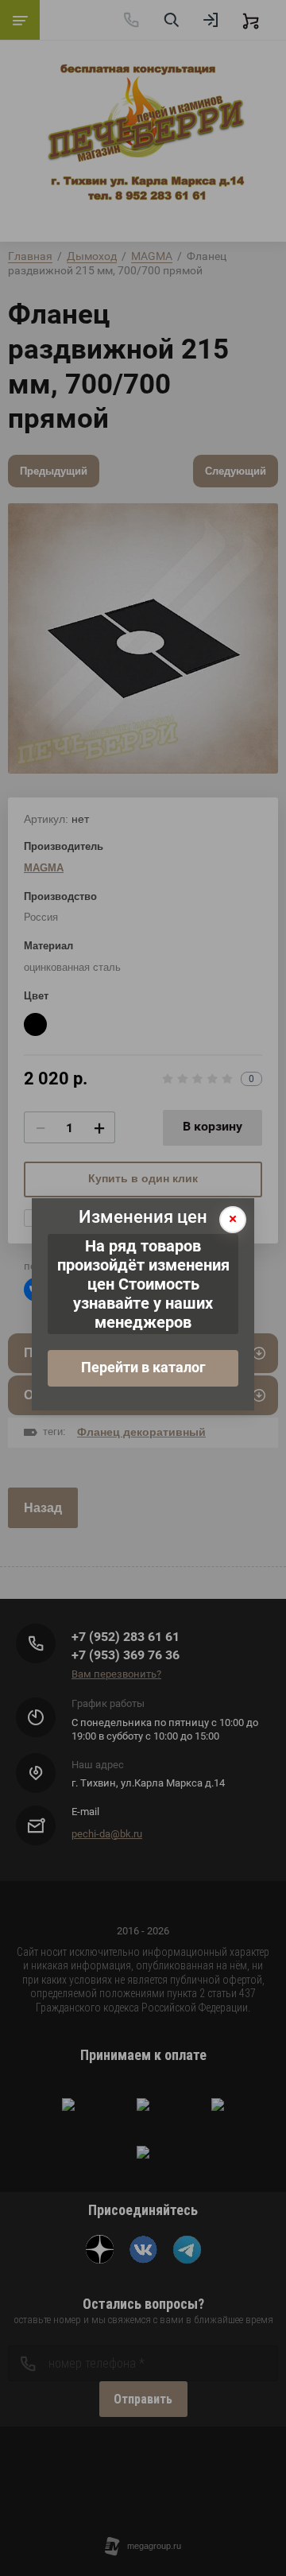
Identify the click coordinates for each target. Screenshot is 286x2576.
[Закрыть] (233, 1220)
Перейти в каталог (143, 1367)
